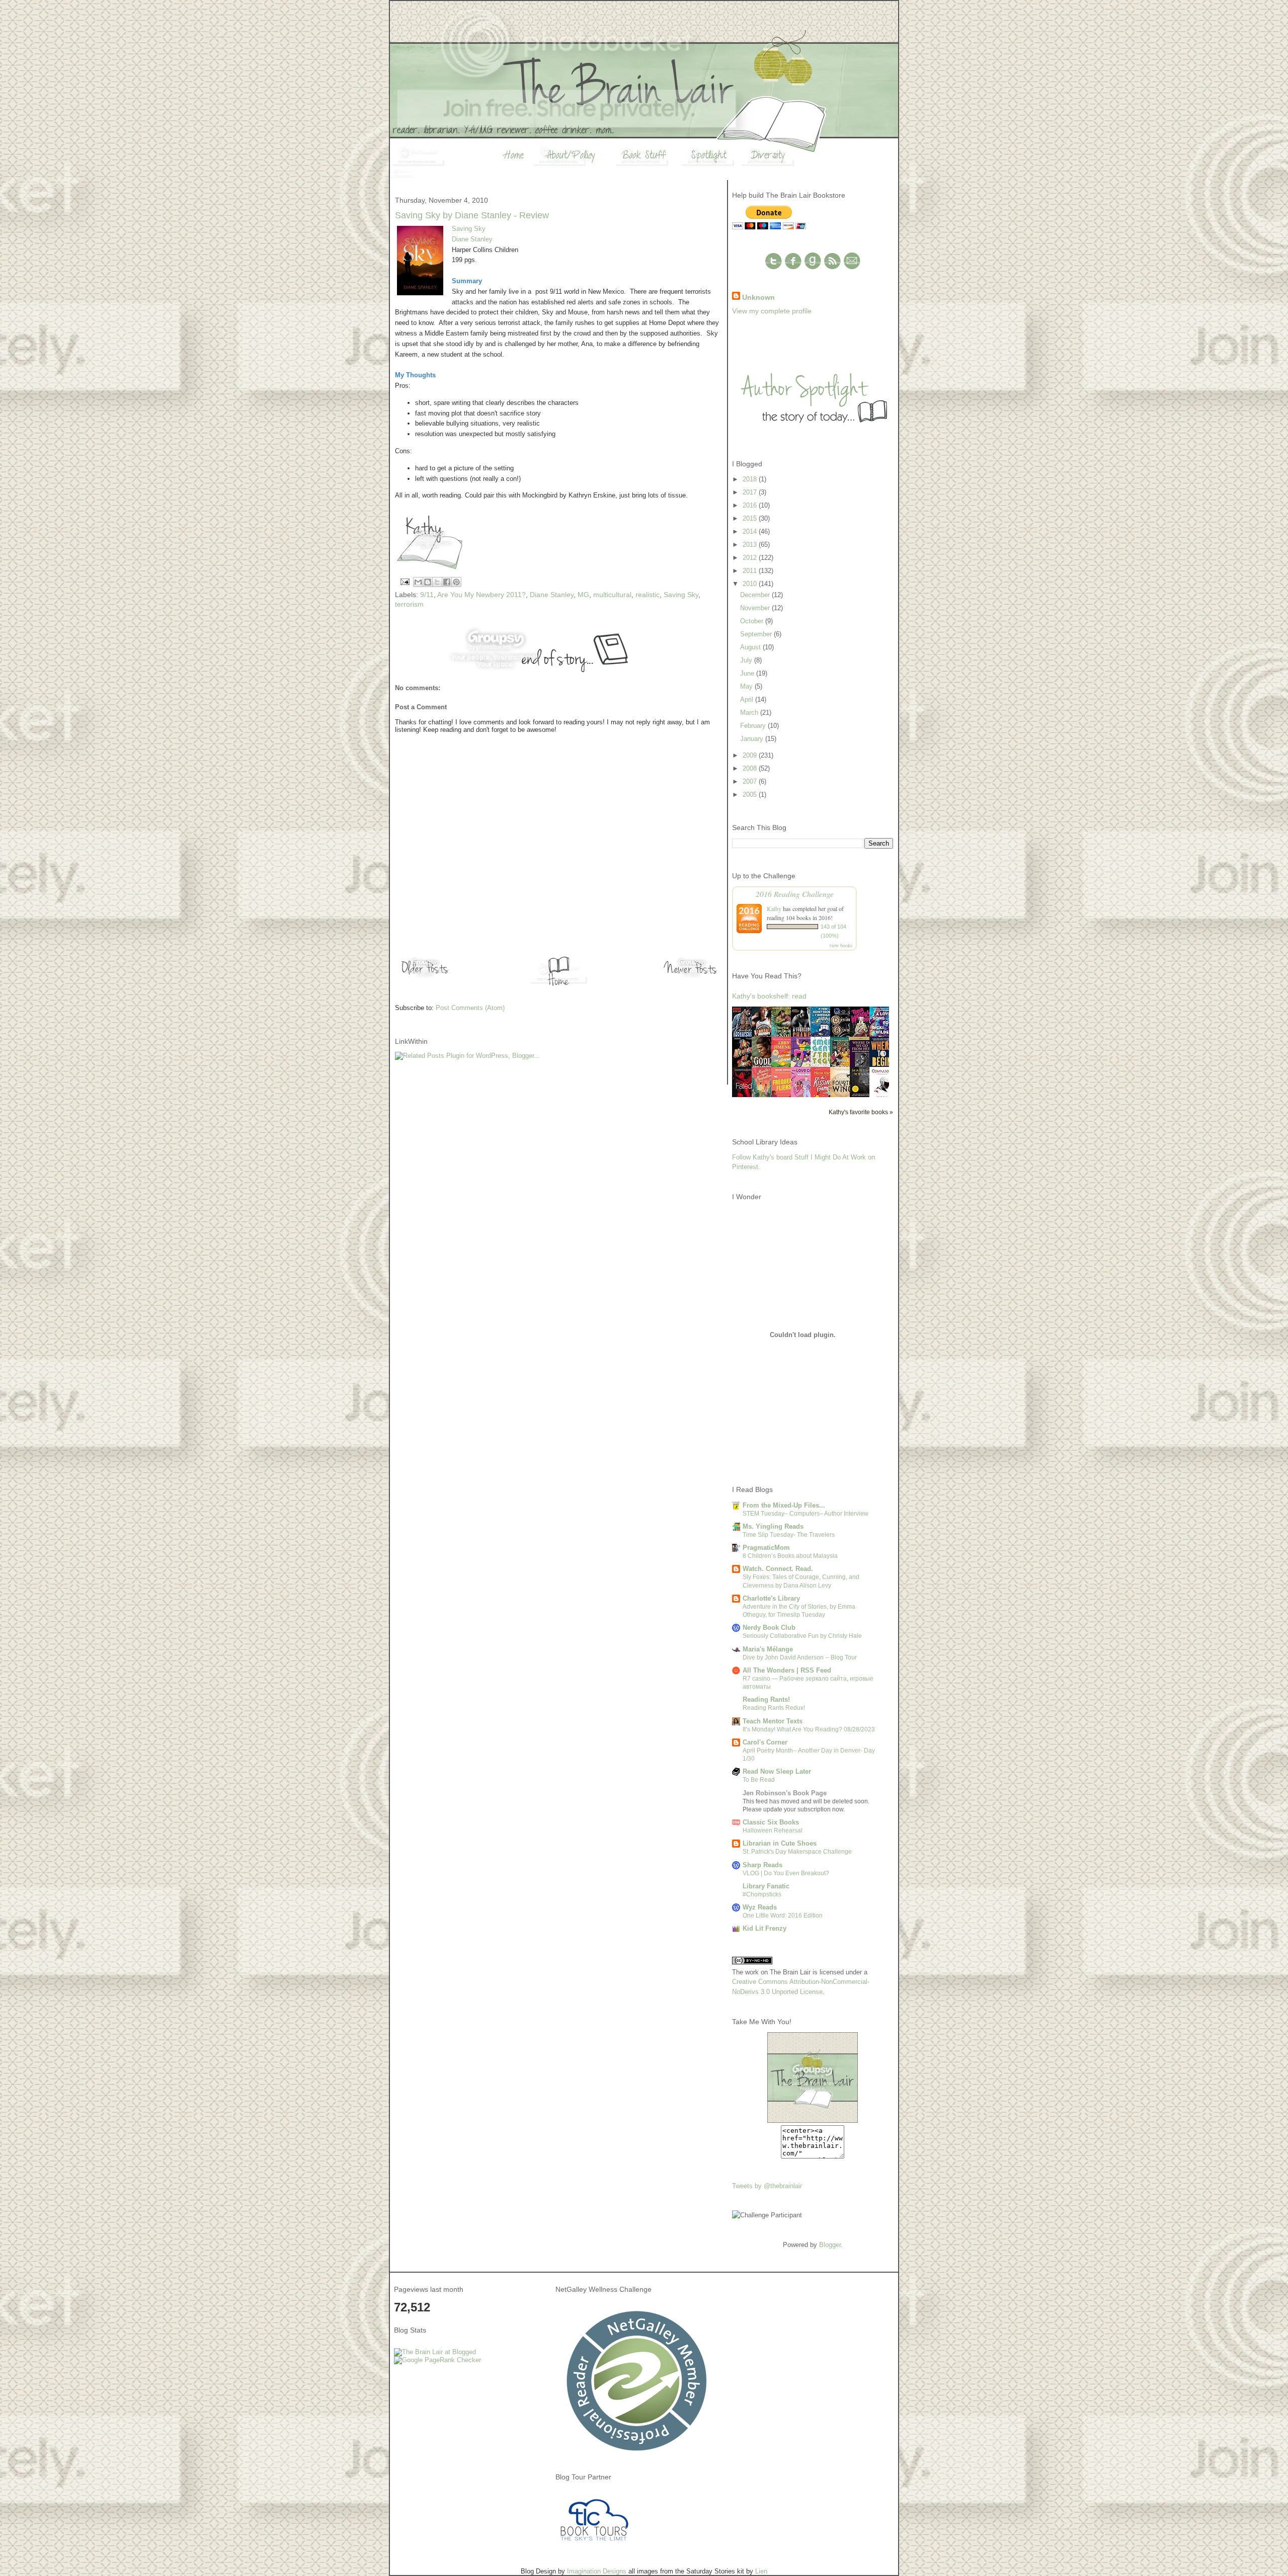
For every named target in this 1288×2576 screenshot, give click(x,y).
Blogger (830, 2245)
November (756, 608)
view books (841, 945)
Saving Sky (469, 229)
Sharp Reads (762, 1865)
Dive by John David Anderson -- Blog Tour (800, 1657)
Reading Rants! (766, 1699)
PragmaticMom (766, 1548)
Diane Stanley (472, 239)
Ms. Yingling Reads (773, 1526)
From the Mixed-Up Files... (784, 1505)
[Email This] (418, 582)
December (756, 595)
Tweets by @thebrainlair (767, 2186)
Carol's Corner (765, 1742)
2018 (751, 479)
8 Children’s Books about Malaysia (790, 1556)
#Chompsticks (762, 1894)
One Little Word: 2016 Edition (783, 1916)
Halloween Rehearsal (773, 1831)
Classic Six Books (771, 1822)
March (750, 713)
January (753, 739)
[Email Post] (404, 581)
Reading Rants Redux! (774, 1708)
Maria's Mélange (768, 1649)
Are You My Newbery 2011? (481, 595)
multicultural (612, 595)
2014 (751, 531)
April (748, 699)
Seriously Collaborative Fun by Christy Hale (802, 1636)
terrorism (409, 604)
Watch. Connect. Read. (778, 1569)
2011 (751, 571)
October (753, 621)
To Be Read (759, 1780)
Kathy (774, 908)
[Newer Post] (692, 977)
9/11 (427, 595)
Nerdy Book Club (769, 1628)
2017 (751, 492)
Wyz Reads (760, 1907)
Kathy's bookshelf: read (769, 996)
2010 (751, 584)
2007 (751, 781)
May (747, 686)
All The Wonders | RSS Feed (787, 1670)
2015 (751, 518)
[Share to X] (437, 582)
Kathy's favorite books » (861, 1112)
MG (583, 595)
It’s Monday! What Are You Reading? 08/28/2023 (809, 1729)
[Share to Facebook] (447, 582)
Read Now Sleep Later (777, 1771)
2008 (751, 768)
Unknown (758, 297)
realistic (648, 595)
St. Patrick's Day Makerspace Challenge (797, 1852)
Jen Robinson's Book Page (785, 1793)
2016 (751, 505)
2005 (751, 795)
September (757, 634)
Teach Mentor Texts (773, 1721)
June (748, 673)
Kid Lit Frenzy (764, 1928)
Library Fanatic (766, 1886)
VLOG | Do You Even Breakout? (786, 1873)
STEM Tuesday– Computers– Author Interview (806, 1514)
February (754, 726)
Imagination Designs (597, 2571)
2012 (751, 558)
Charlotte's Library (771, 1598)
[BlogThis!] (428, 582)
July (747, 660)
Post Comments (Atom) (470, 1008)
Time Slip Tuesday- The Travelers (789, 1535)
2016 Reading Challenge (795, 894)
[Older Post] (425, 977)
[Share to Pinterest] (456, 582)
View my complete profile (772, 311)
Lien (761, 2571)
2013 (751, 545)
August (751, 647)
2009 (751, 755)
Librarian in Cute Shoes (780, 1843)
